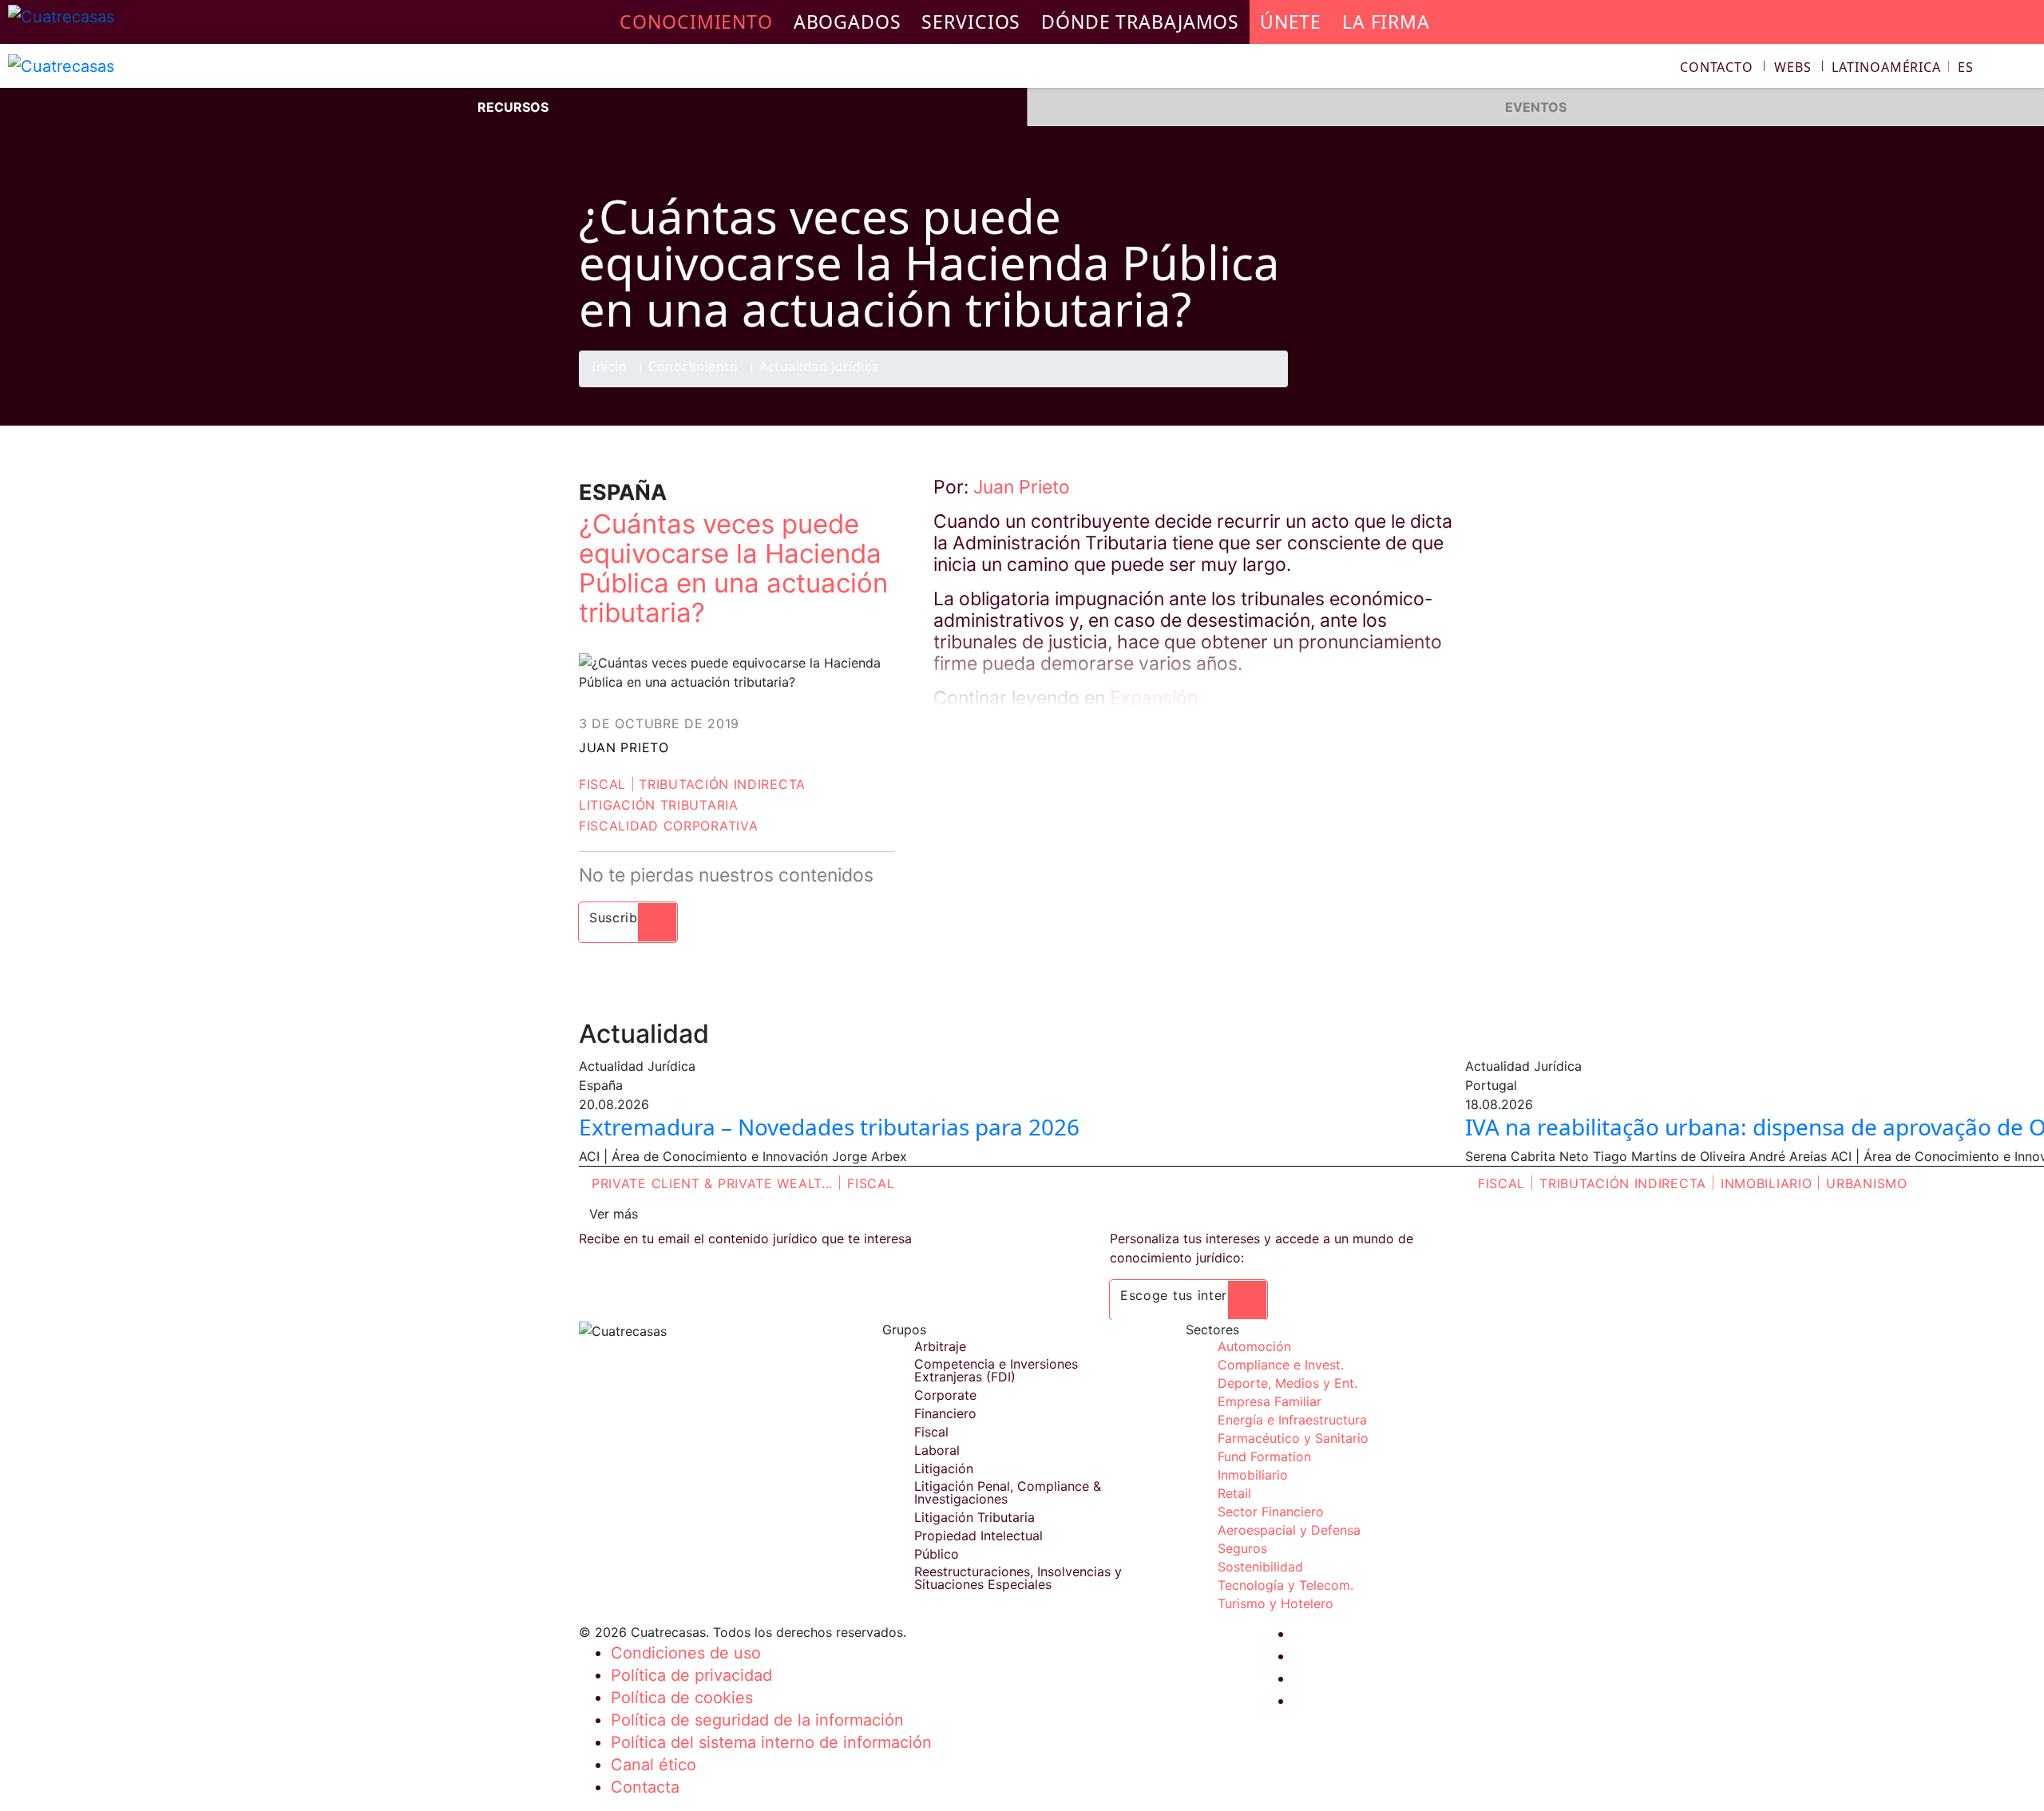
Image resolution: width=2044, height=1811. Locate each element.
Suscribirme (628, 917)
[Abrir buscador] (2025, 69)
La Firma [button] (1386, 22)
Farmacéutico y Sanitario (1293, 1438)
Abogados (848, 22)
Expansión (1154, 698)
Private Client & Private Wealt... (712, 1183)
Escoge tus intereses (1188, 1295)
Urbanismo (1866, 1183)
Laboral (937, 1450)
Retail (1234, 1493)
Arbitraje (940, 1346)
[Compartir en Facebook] (1354, 386)
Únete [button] (1291, 22)
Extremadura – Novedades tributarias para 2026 (829, 1127)
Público (937, 1554)
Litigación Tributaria (659, 805)
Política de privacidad (691, 1675)
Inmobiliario (1766, 1183)
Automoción (1254, 1346)
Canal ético (654, 1765)
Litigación (944, 1468)
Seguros (1242, 1548)
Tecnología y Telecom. (1285, 1585)
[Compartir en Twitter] (1385, 386)
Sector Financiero (1271, 1512)
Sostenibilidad (1260, 1567)
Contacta (645, 1787)
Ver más (614, 1214)
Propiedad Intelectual (978, 1536)
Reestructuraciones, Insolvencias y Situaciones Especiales (1018, 1578)
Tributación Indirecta (722, 784)
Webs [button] (1793, 67)
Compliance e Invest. (1281, 1365)
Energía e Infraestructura (1292, 1420)
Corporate (945, 1395)
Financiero (945, 1413)
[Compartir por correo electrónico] (1448, 386)
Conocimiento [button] (696, 22)
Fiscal (602, 784)
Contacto (1717, 67)
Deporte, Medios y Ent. (1287, 1383)
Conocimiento (693, 368)
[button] (1903, 67)
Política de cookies (682, 1698)
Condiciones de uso (686, 1653)
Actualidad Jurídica (819, 368)
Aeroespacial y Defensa (1289, 1530)
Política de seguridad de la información (757, 1720)
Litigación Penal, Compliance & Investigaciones (1008, 1492)
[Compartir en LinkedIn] (1416, 386)
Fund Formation (1264, 1456)
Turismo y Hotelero (1276, 1603)
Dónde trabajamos (1140, 22)
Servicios (971, 22)
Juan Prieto (624, 747)
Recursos (513, 107)
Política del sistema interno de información (771, 1742)
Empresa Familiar (1270, 1401)
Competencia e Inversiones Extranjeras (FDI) (996, 1370)
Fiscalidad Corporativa (668, 826)
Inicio (609, 368)
